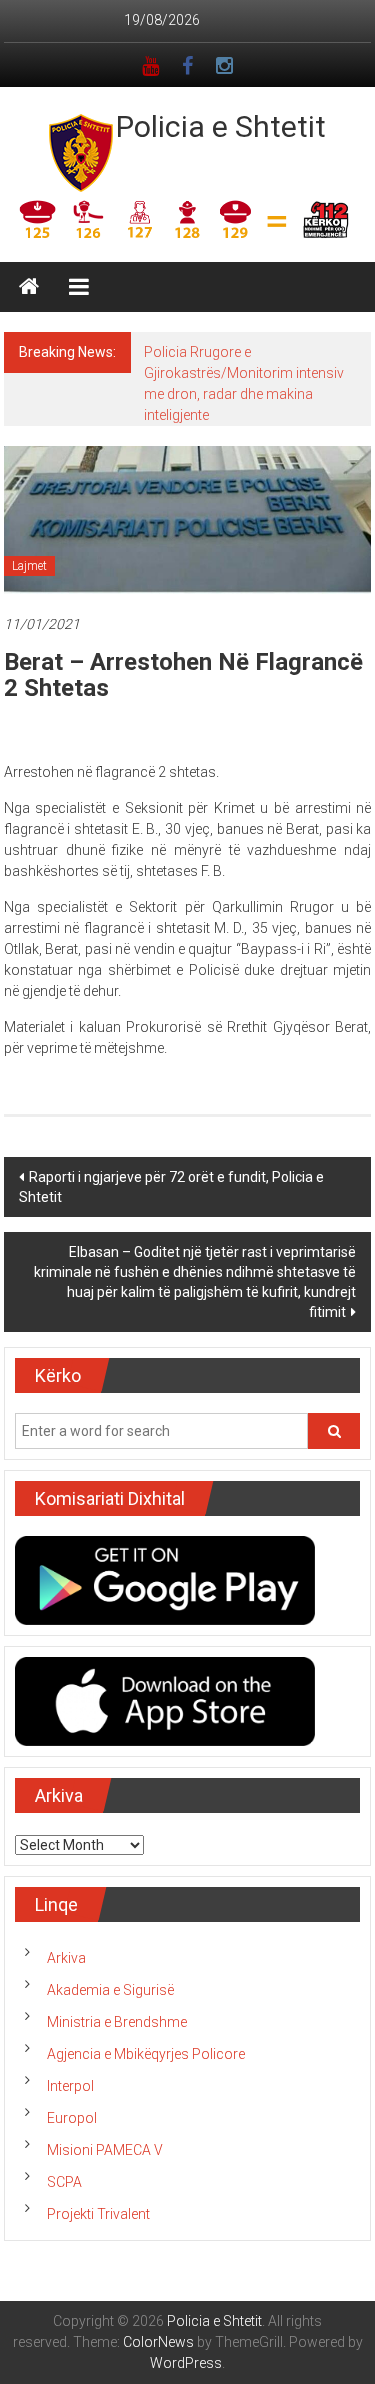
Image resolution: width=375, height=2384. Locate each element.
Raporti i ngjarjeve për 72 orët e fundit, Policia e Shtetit (171, 1187)
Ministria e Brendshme (117, 2022)
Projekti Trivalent (98, 2214)
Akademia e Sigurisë (110, 1990)
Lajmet (29, 566)
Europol (72, 2118)
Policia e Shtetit (221, 126)
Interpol (70, 2086)
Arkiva (66, 1958)
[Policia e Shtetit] (29, 287)
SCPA (64, 2182)
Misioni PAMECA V (105, 2150)
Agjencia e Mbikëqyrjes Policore (146, 2054)
